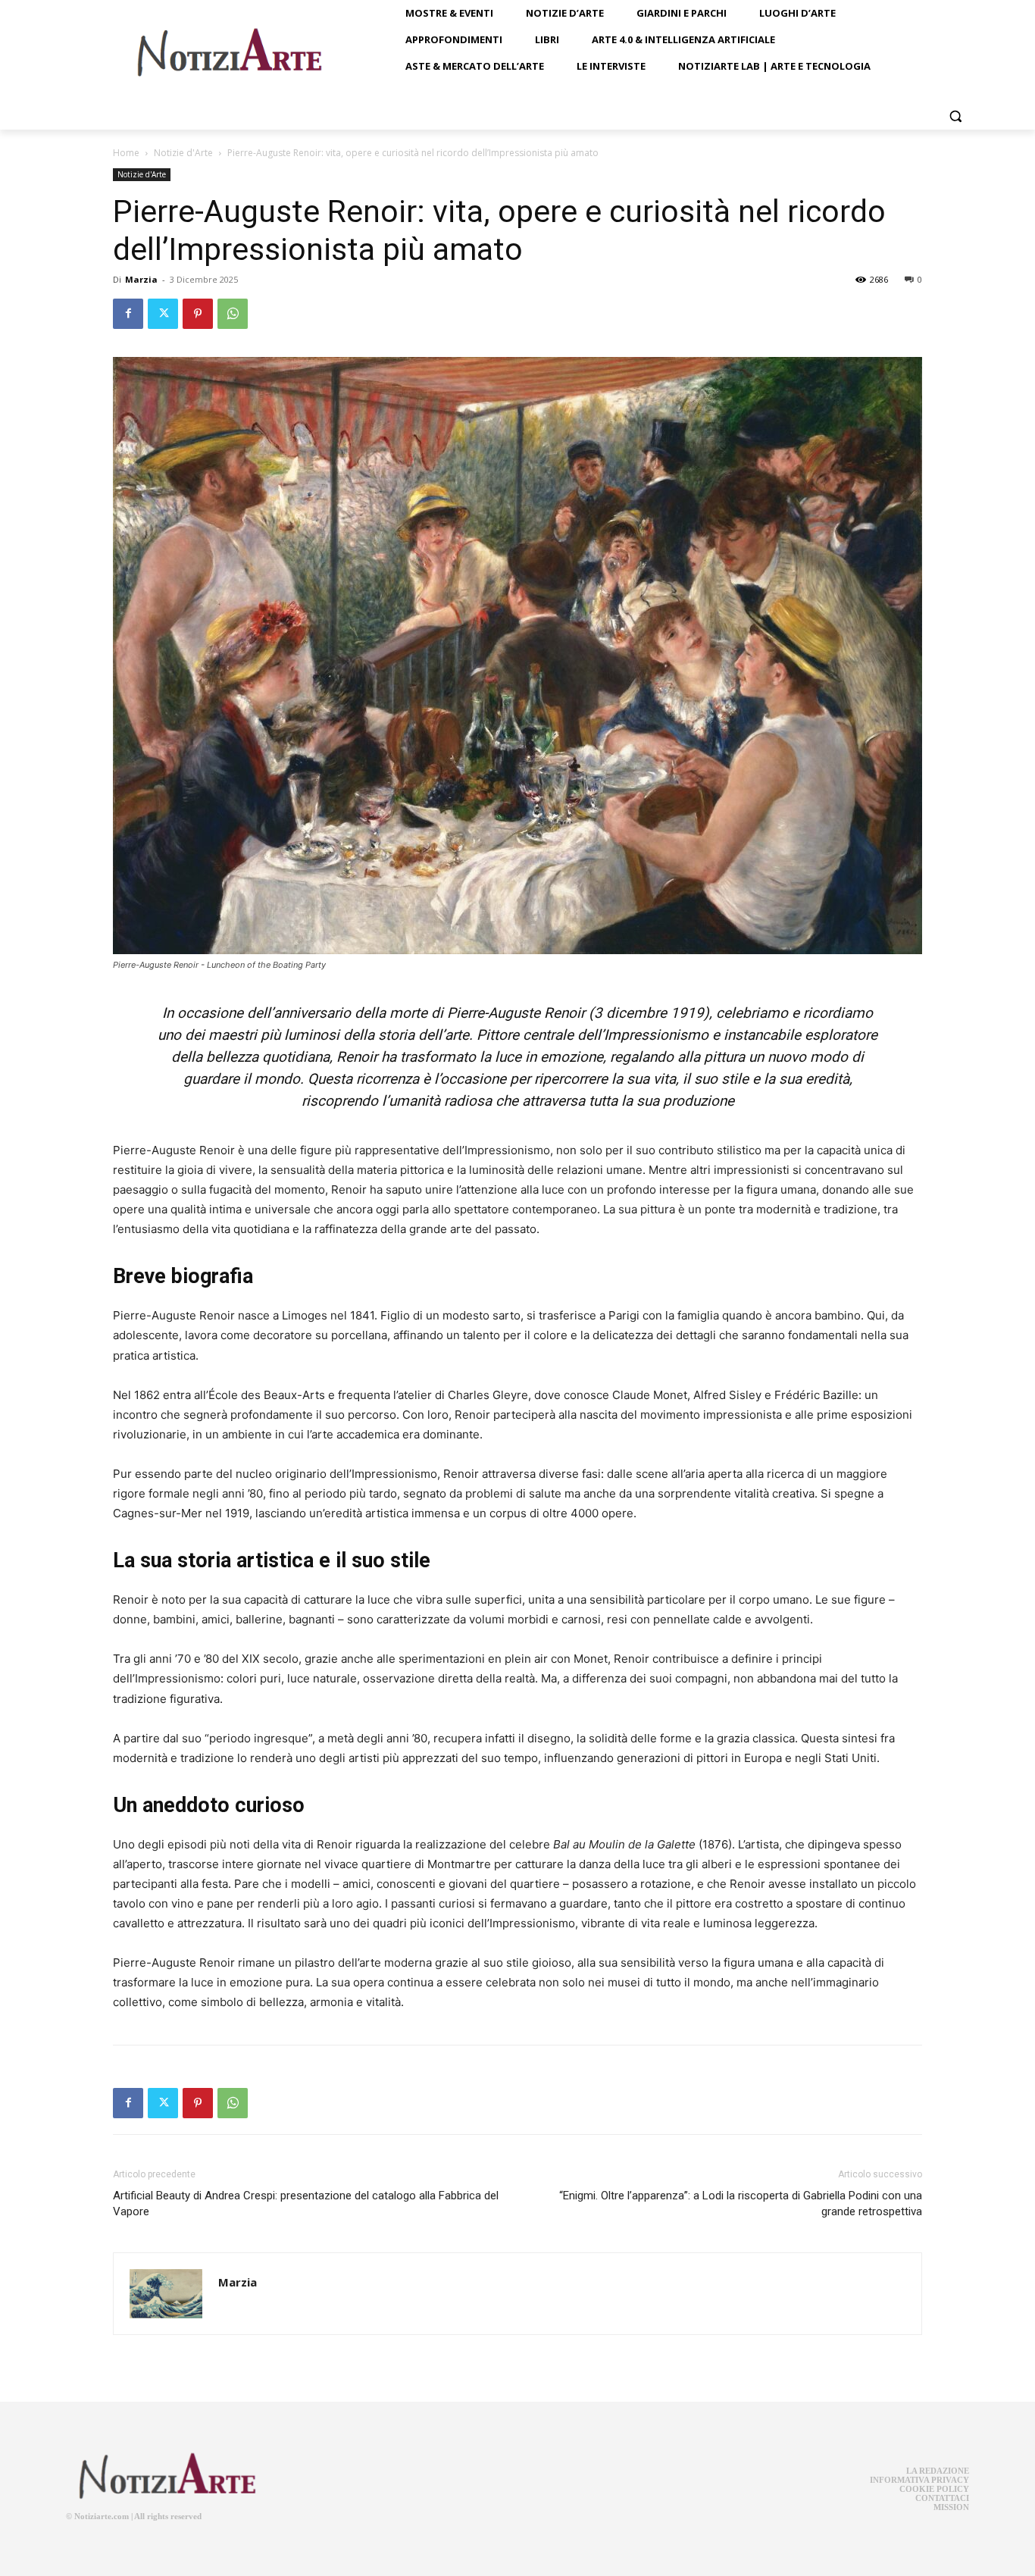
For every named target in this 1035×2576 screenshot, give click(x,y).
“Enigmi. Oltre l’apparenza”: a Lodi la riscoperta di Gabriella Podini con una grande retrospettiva (741, 2204)
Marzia (141, 279)
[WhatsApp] (233, 314)
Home (126, 153)
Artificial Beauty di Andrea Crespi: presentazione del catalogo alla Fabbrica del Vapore (306, 2204)
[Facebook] (128, 314)
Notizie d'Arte (183, 153)
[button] (955, 116)
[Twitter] (163, 314)
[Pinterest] (198, 314)
